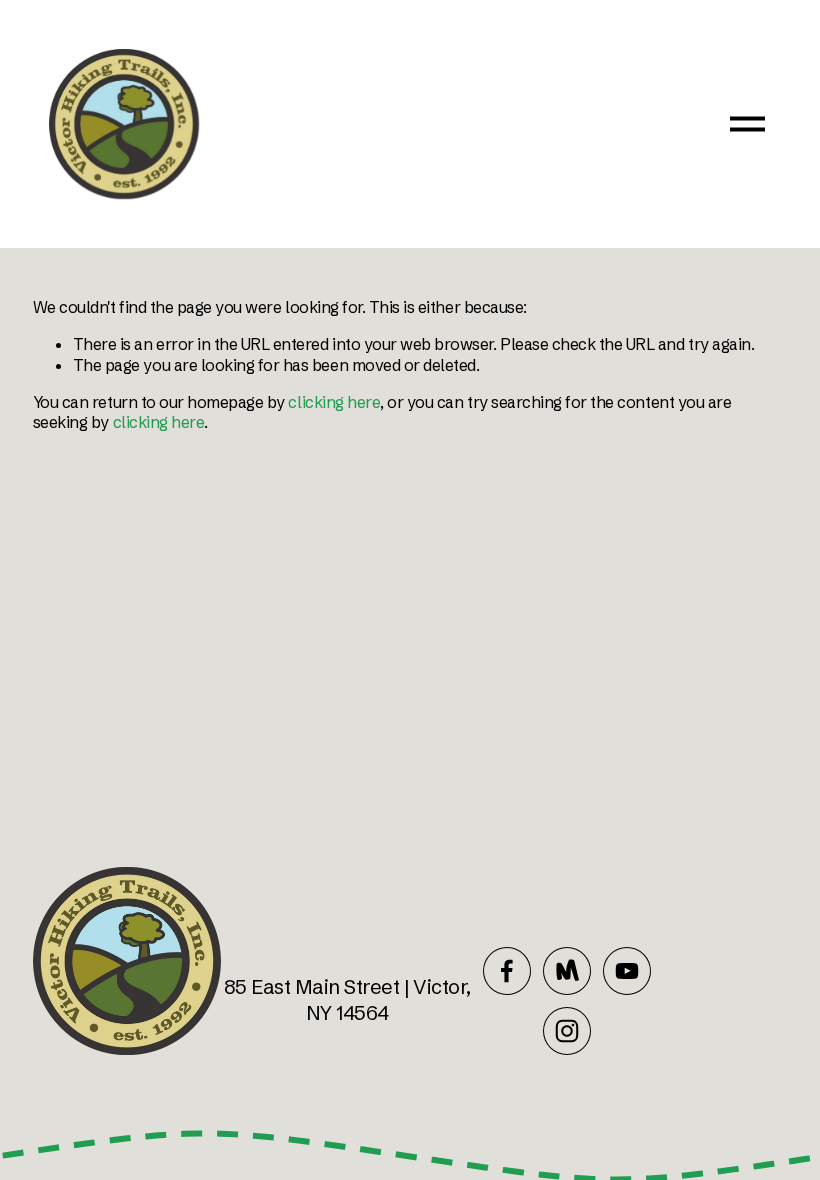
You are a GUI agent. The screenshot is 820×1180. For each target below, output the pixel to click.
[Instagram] (567, 1031)
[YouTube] (627, 971)
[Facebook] (507, 971)
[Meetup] (567, 971)
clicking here (334, 402)
